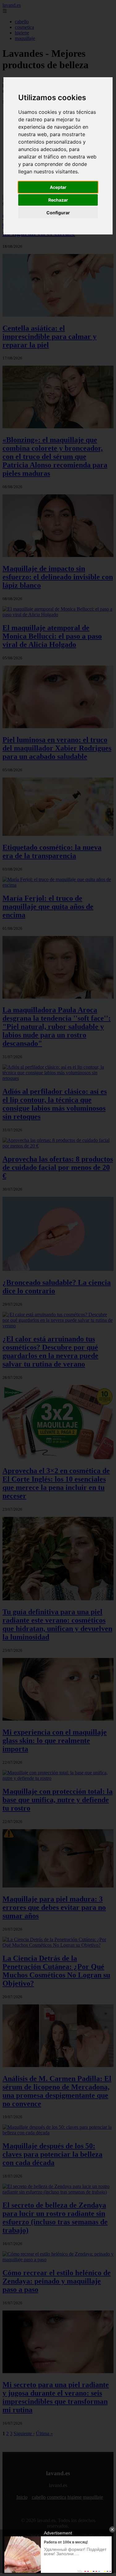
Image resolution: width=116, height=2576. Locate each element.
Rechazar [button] (58, 200)
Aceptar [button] (58, 187)
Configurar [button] (58, 213)
